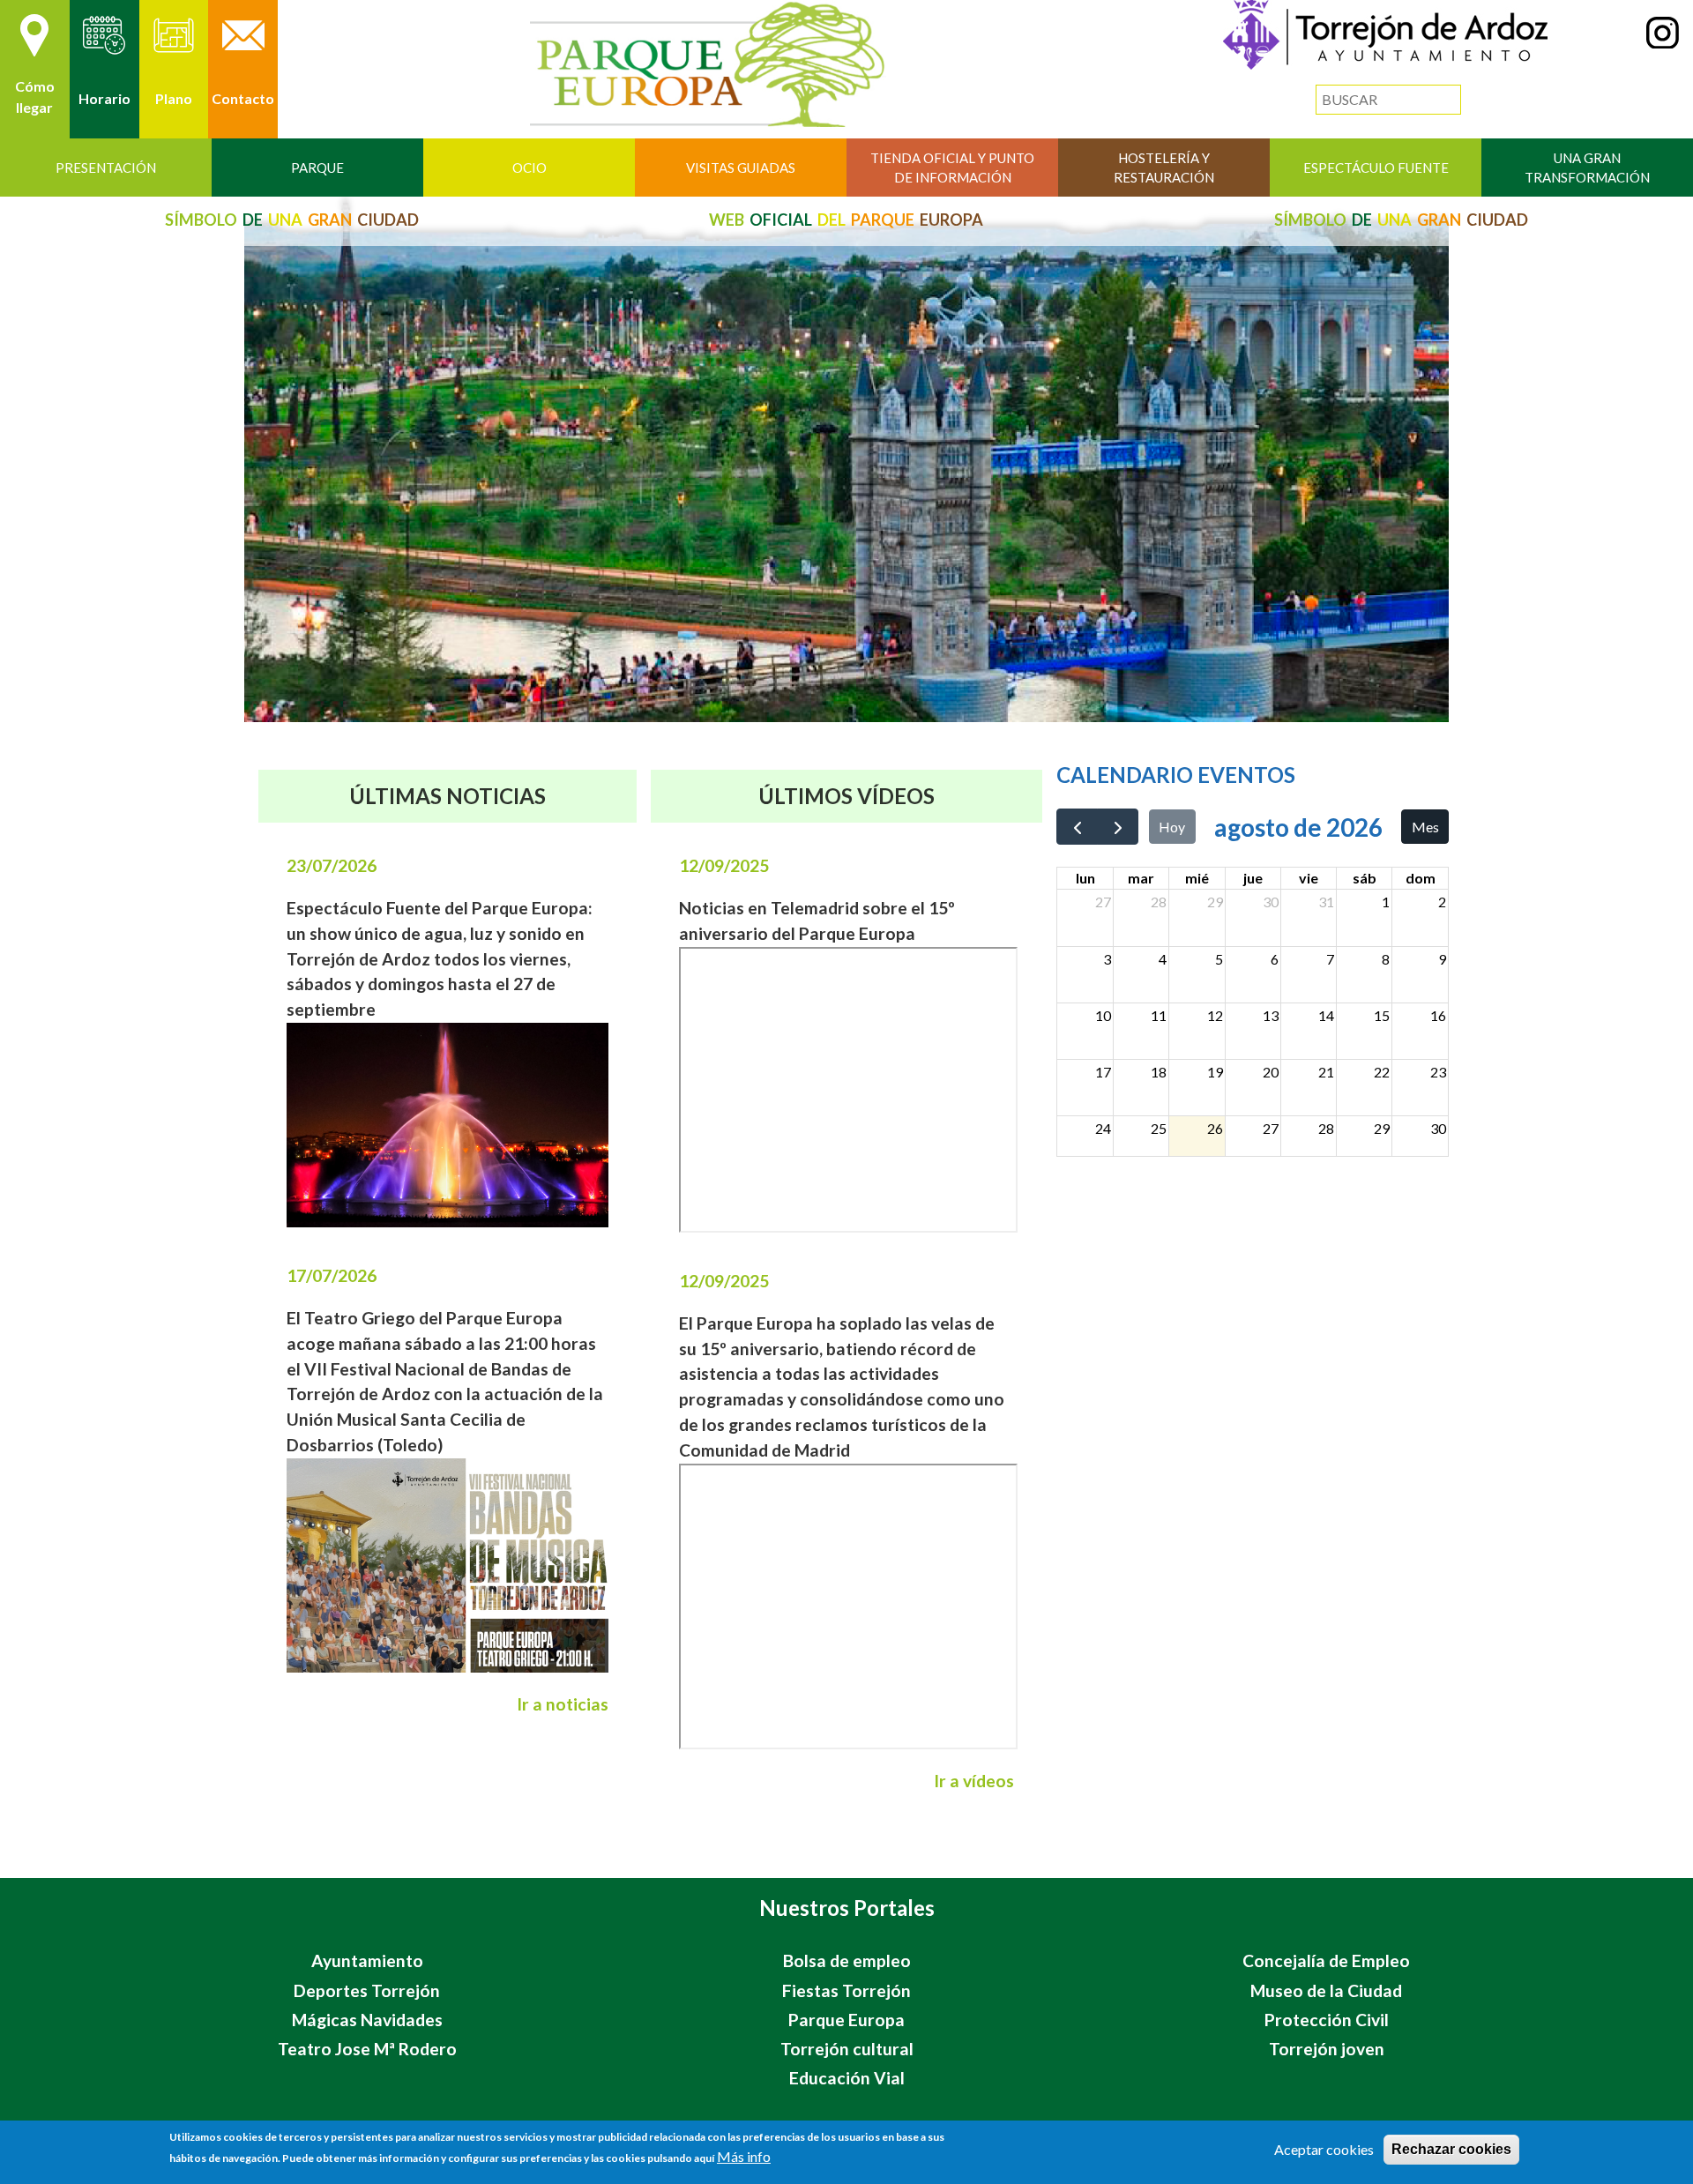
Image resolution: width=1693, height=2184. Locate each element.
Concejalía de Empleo (1326, 1960)
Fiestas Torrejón (846, 1990)
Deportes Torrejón (367, 1990)
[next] (1118, 827)
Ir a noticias (563, 1704)
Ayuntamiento (367, 1960)
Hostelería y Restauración (1164, 168)
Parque (317, 168)
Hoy (1172, 827)
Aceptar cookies (1324, 2149)
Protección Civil (1327, 2020)
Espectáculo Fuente (1376, 168)
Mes (1425, 827)
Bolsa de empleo (847, 1960)
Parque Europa (846, 2020)
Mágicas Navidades (367, 2020)
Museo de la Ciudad (1326, 1990)
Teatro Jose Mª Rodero (367, 2049)
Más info (744, 2156)
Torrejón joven (1327, 2049)
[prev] (1077, 827)
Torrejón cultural (847, 2049)
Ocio (530, 168)
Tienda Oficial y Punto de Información (952, 168)
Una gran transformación (1587, 168)
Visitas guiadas (741, 168)
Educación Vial (847, 2078)
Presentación (106, 168)
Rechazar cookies (1451, 2149)
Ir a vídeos (974, 1781)
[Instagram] (1663, 43)
